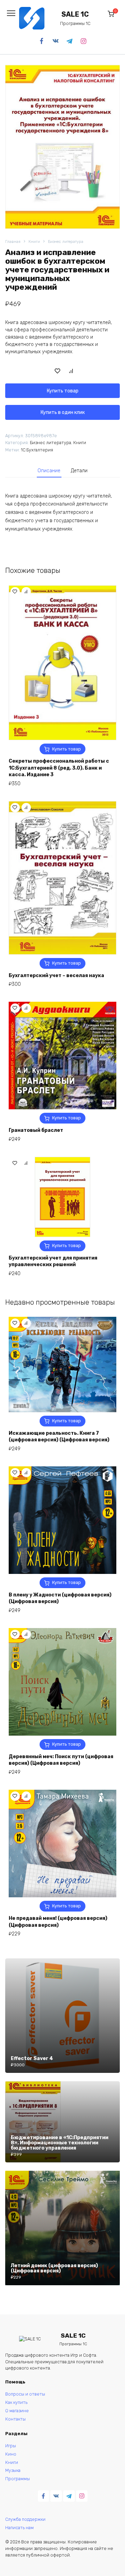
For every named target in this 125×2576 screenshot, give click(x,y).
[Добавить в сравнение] (71, 371)
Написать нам (19, 2528)
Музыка (13, 2470)
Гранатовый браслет (36, 1130)
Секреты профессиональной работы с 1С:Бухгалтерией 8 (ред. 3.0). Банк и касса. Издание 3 (59, 768)
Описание (49, 471)
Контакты (15, 2419)
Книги (34, 242)
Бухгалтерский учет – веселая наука (56, 976)
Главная (13, 242)
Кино (11, 2454)
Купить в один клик (63, 412)
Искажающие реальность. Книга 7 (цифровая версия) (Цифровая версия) (59, 1437)
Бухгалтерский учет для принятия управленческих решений (53, 1261)
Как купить (16, 2402)
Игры (11, 2446)
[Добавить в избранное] (58, 371)
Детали (79, 471)
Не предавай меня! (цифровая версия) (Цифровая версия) (58, 1922)
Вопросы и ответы (25, 2394)
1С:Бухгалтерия (37, 450)
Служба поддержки (25, 2519)
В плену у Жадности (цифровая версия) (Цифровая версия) (60, 1598)
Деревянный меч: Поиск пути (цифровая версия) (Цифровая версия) (61, 1760)
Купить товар (63, 391)
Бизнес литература (66, 242)
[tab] (49, 471)
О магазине (17, 2411)
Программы (18, 2479)
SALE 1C (75, 14)
